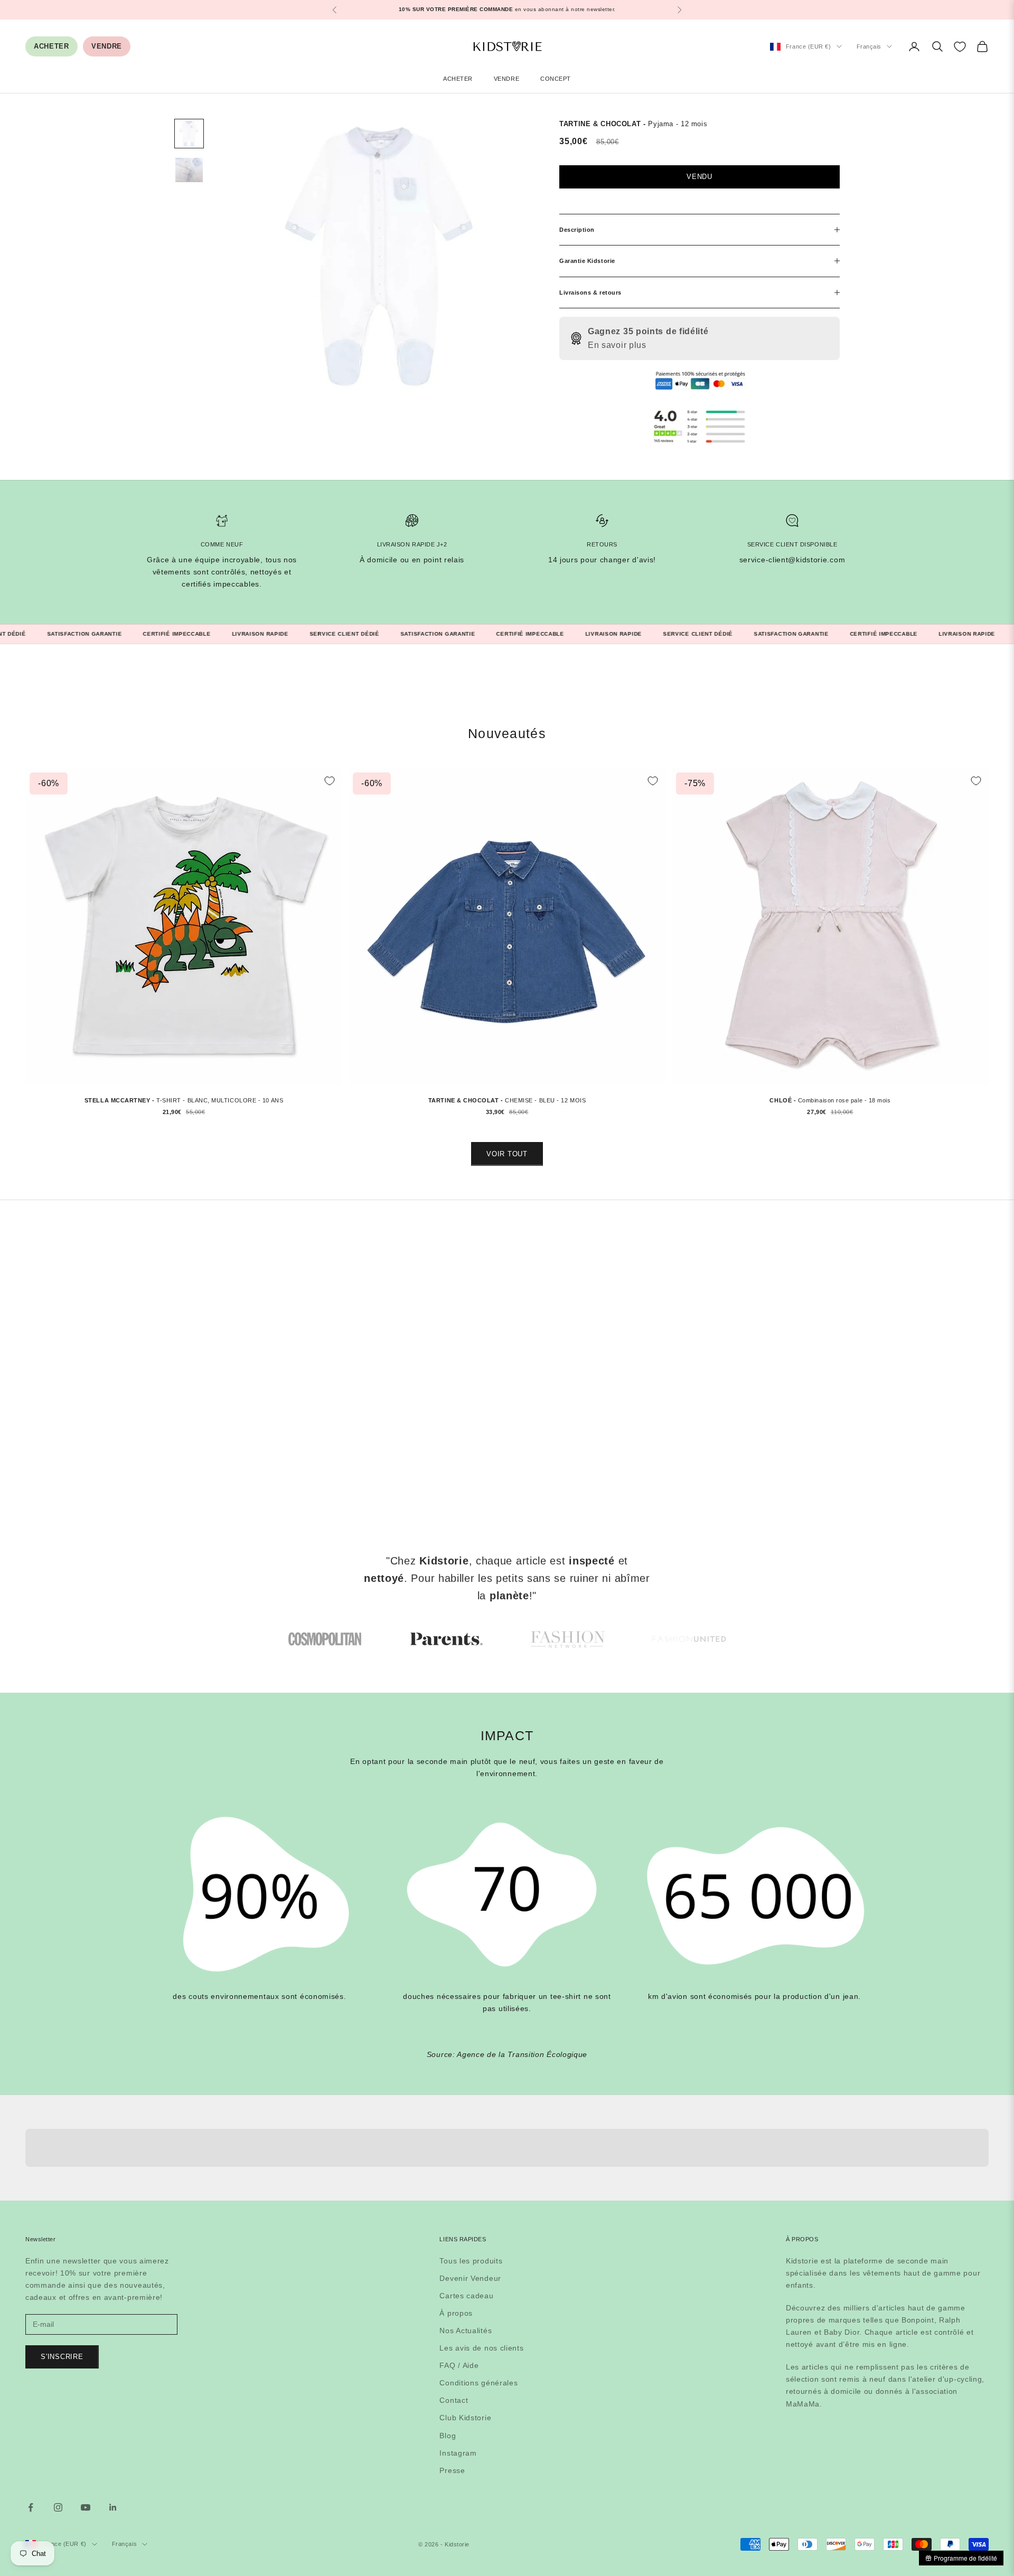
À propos (456, 2313)
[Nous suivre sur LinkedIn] (113, 2507)
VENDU (700, 177)
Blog (448, 2436)
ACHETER (51, 46)
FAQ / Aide (459, 2365)
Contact (454, 2400)
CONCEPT (556, 79)
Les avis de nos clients (481, 2348)
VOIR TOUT (507, 1154)
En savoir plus (617, 345)
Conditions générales (478, 2383)
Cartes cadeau (466, 2296)
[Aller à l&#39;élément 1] (189, 134)
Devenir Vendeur (470, 2278)
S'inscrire (62, 2357)
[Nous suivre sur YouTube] (86, 2507)
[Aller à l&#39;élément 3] (568, 1639)
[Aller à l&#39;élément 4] (689, 1639)
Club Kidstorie (465, 2418)
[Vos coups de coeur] (960, 47)
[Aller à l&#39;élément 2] (189, 170)
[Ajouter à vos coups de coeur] (330, 781)
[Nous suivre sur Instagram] (58, 2507)
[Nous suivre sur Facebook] (31, 2507)
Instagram (458, 2453)
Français (869, 46)
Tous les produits (471, 2261)
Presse (452, 2470)
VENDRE (107, 46)
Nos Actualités (466, 2330)
